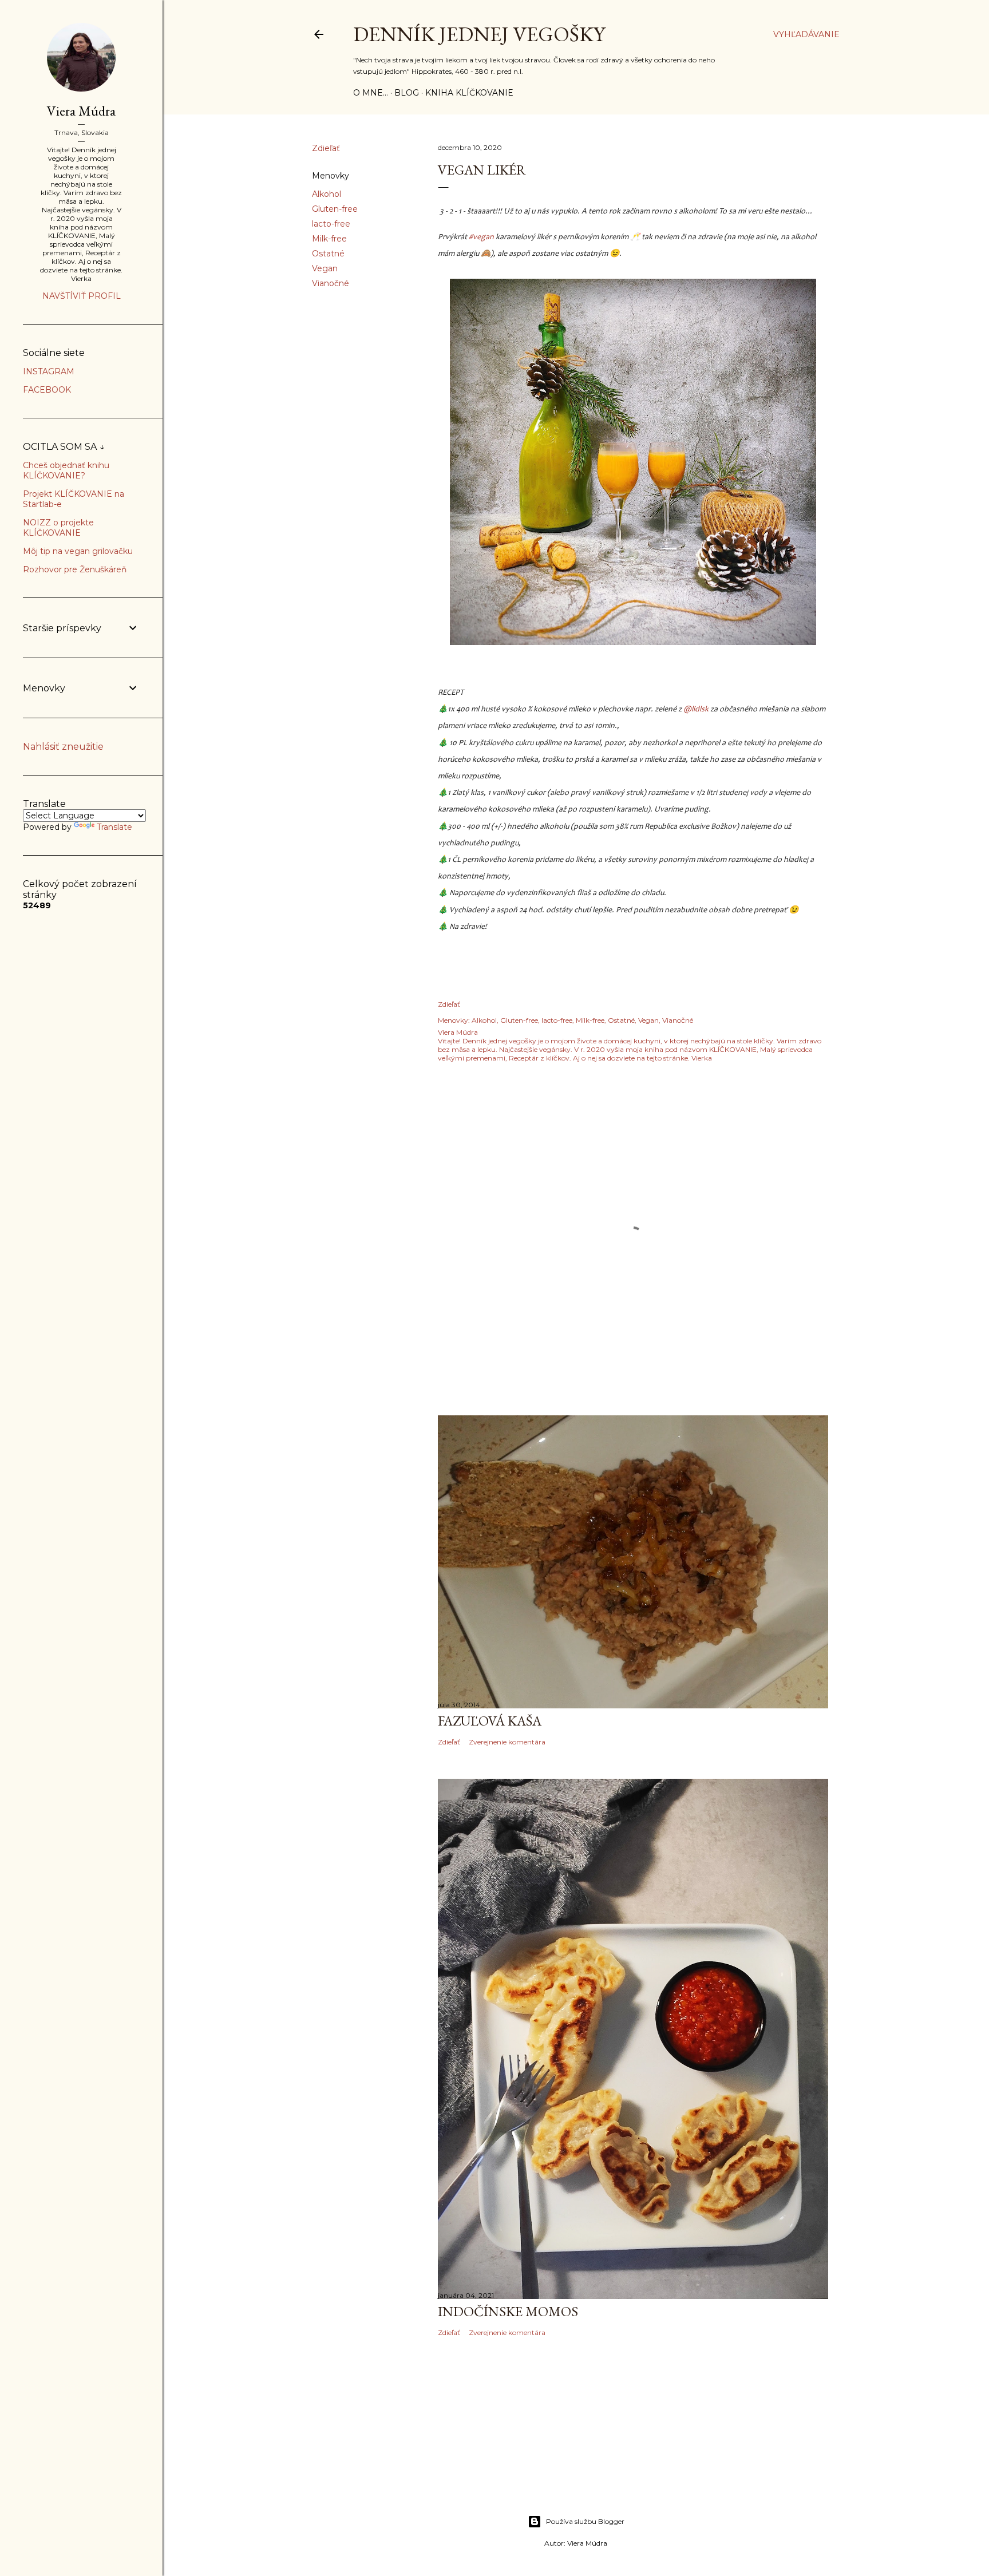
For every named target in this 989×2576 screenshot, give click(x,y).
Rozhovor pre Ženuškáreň (75, 569)
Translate (114, 827)
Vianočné (331, 283)
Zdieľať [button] (326, 148)
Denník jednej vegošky (479, 34)
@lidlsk (696, 710)
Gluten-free (335, 209)
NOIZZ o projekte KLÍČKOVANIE (58, 528)
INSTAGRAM (49, 371)
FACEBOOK (47, 390)
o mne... (371, 93)
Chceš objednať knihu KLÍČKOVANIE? (66, 470)
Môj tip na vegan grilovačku (78, 551)
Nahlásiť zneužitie (63, 747)
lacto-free (331, 224)
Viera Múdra (81, 111)
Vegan (325, 268)
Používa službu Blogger (585, 2521)
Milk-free (329, 239)
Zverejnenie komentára (507, 1742)
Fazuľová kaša (490, 1721)
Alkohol (327, 194)
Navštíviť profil (82, 296)
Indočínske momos (508, 2311)
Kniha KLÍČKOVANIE (469, 93)
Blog (407, 93)
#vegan (481, 238)
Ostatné (328, 254)
